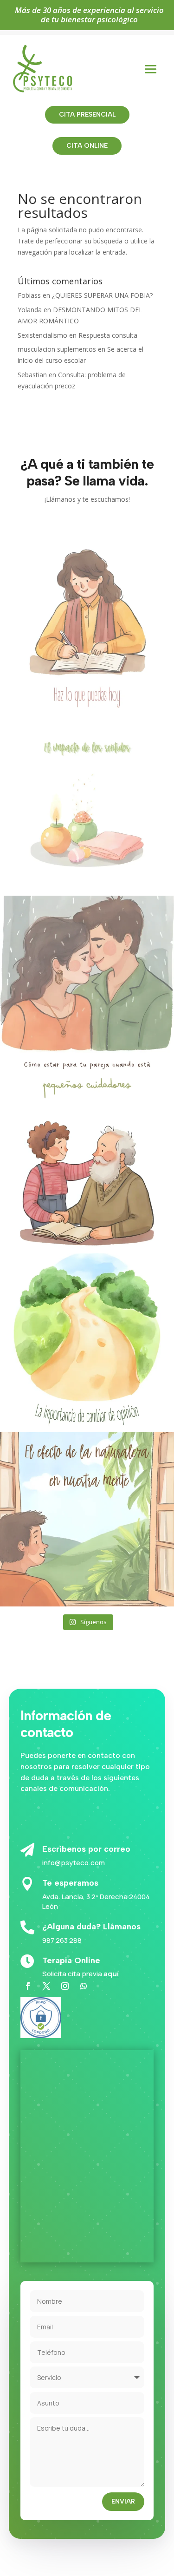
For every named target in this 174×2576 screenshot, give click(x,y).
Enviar (123, 2501)
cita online (87, 146)
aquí (111, 1974)
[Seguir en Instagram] (65, 1986)
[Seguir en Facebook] (28, 1986)
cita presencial (87, 115)
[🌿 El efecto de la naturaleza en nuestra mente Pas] (87, 1519)
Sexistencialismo (42, 335)
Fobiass (29, 295)
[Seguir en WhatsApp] (84, 1986)
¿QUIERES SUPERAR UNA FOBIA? (102, 295)
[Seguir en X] (46, 1986)
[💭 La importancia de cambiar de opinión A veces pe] (87, 1340)
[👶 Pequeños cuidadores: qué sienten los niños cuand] (87, 1162)
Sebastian (32, 375)
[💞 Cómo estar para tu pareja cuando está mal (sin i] (87, 983)
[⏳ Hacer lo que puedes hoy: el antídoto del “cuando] (87, 625)
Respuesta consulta (108, 335)
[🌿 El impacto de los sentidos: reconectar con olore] (87, 804)
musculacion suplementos (57, 349)
